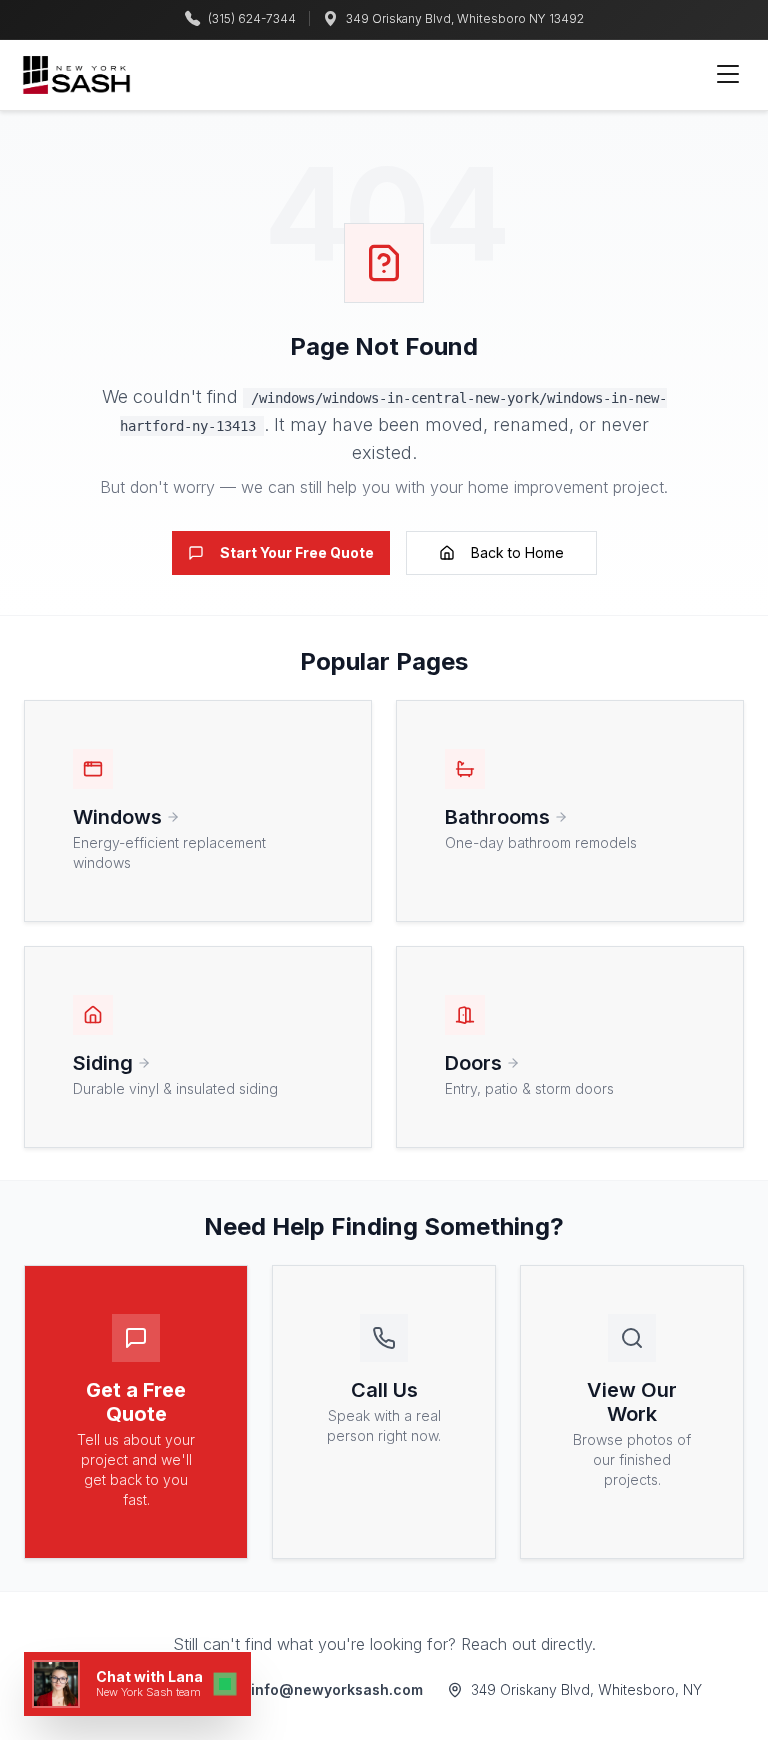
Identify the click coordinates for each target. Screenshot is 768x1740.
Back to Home (517, 552)
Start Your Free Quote (297, 552)
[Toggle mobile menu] (728, 75)
